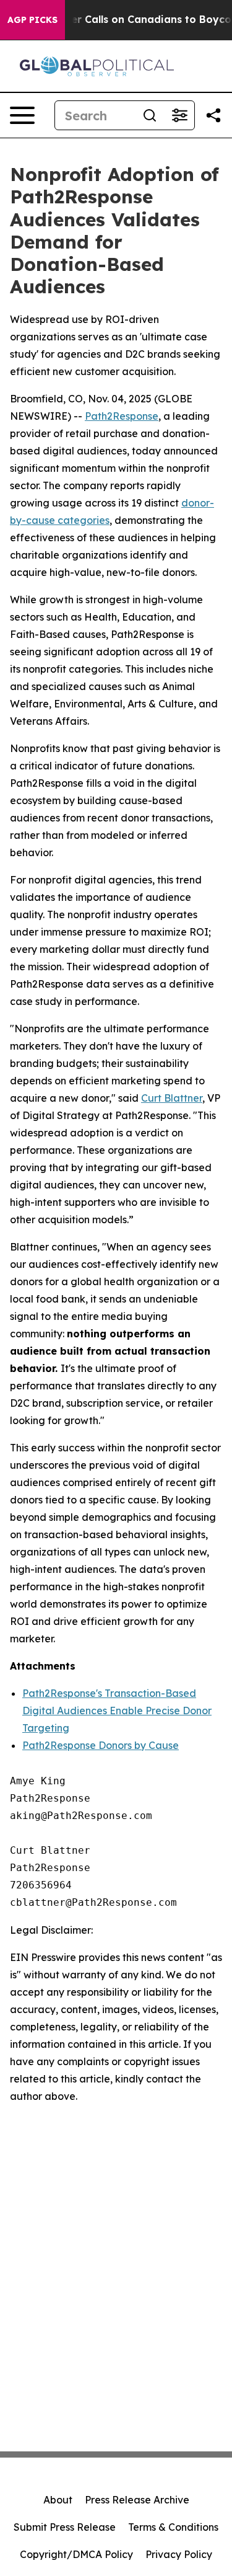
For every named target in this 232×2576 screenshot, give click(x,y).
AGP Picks (32, 20)
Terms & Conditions (173, 2527)
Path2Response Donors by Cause (101, 1745)
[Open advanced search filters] (179, 115)
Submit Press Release (65, 2527)
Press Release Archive (137, 2500)
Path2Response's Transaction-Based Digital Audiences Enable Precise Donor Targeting (117, 1711)
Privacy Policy (179, 2554)
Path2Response (122, 416)
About (58, 2500)
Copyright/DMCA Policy (76, 2554)
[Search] (150, 115)
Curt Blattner (172, 1098)
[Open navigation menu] (22, 115)
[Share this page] (213, 115)
